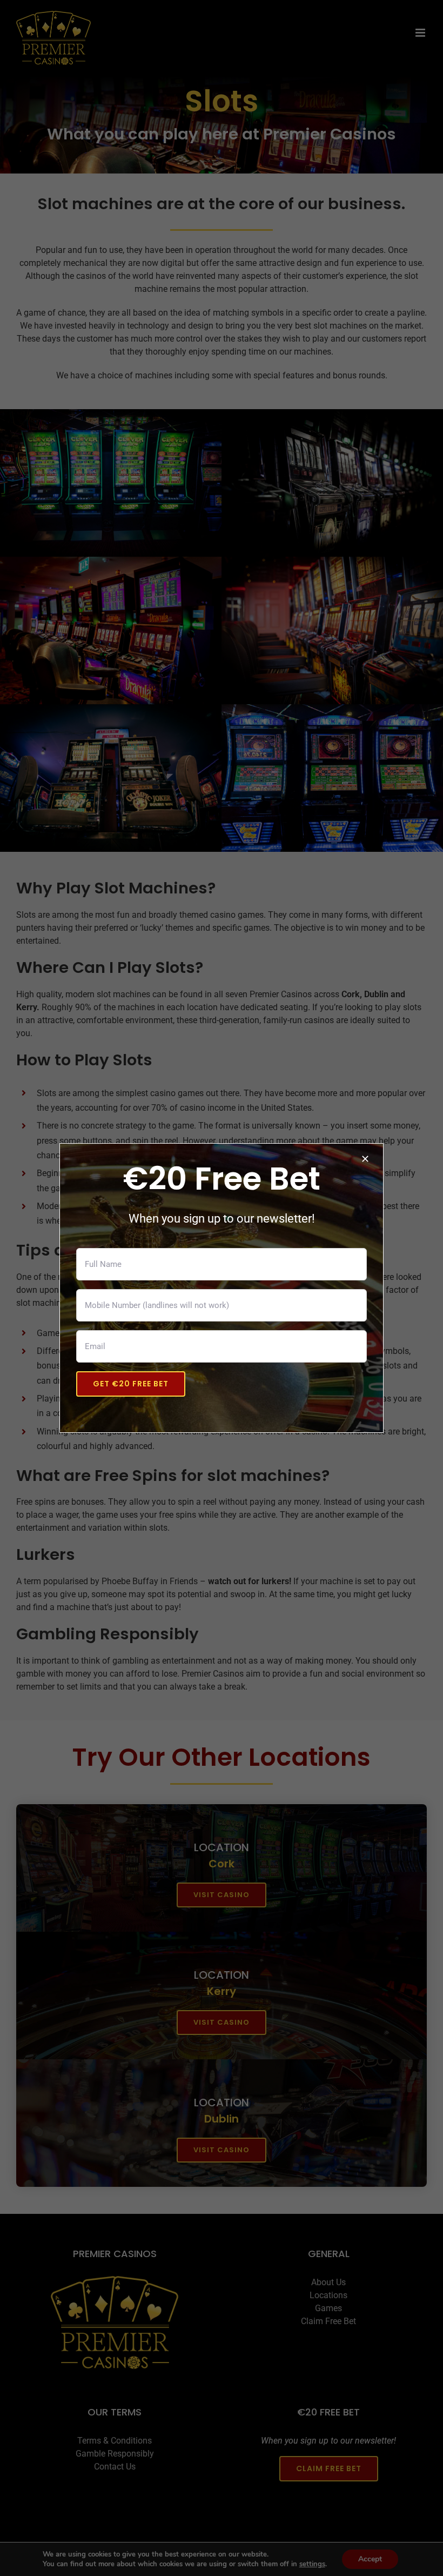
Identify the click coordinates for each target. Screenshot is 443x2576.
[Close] (365, 1159)
